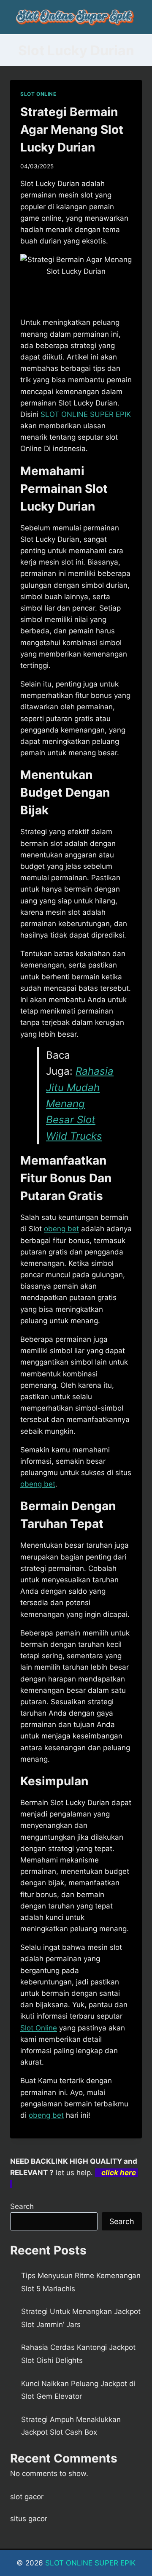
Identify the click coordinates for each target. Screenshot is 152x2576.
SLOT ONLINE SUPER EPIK (90, 2563)
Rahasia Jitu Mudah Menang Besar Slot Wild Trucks (80, 1104)
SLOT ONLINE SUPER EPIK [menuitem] (86, 414)
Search (22, 2206)
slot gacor (27, 2497)
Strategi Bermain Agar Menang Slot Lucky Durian (72, 130)
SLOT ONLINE (38, 94)
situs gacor (29, 2519)
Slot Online (39, 2028)
